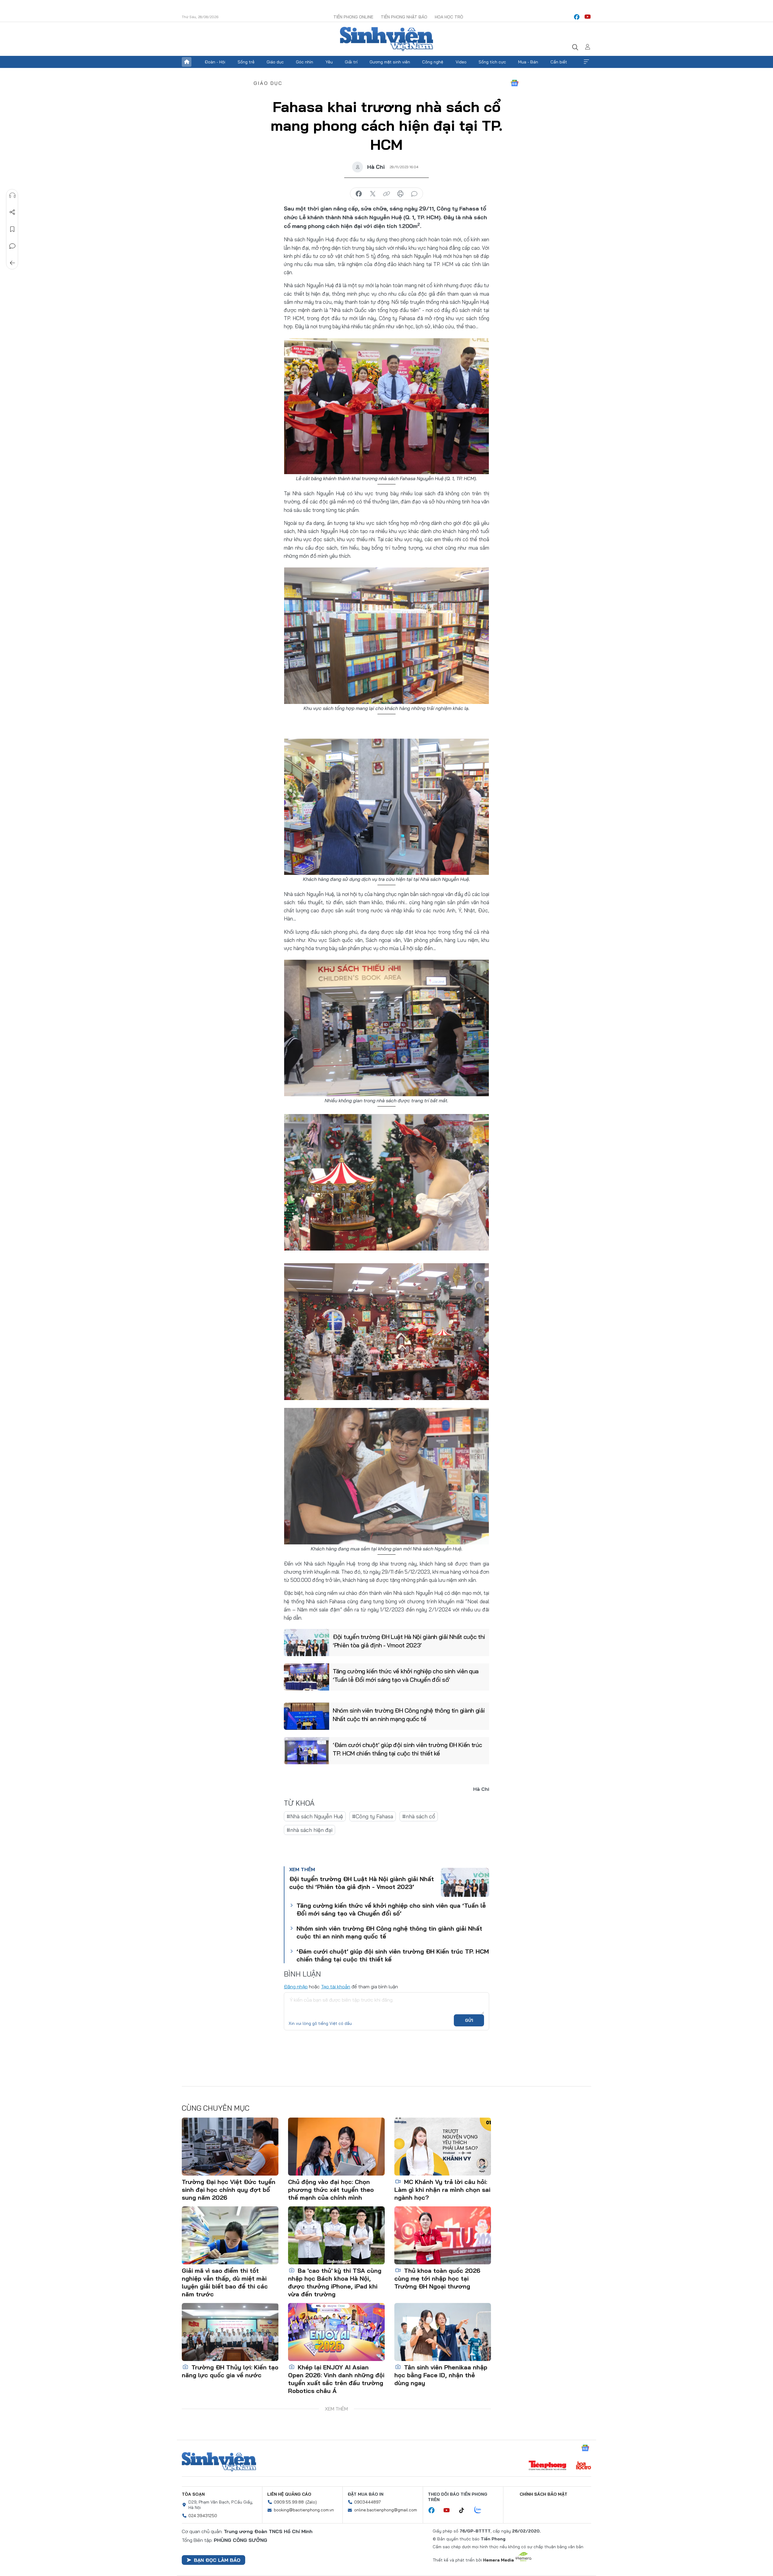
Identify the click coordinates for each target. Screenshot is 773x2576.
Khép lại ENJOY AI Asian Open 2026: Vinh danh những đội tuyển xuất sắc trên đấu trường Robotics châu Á (336, 2379)
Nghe (12, 195)
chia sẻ (359, 194)
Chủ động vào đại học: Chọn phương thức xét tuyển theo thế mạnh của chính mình (331, 2190)
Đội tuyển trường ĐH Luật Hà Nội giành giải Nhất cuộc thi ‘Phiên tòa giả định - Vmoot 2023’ (409, 1641)
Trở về (12, 263)
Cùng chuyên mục (216, 2108)
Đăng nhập (296, 1987)
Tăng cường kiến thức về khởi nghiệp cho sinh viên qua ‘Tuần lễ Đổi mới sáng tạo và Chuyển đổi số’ (406, 1675)
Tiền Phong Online (353, 17)
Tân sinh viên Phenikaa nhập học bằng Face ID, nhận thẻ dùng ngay (441, 2375)
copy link (386, 194)
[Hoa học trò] (584, 2466)
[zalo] (481, 2510)
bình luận (414, 194)
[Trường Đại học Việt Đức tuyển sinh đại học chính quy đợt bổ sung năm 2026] (230, 2147)
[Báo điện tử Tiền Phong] (547, 2466)
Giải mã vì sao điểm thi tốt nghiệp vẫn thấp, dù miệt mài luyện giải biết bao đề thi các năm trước (225, 2282)
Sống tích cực (492, 62)
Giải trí (351, 62)
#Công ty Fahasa (373, 1816)
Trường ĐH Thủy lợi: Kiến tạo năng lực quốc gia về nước (230, 2371)
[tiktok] (465, 2510)
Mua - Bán (528, 62)
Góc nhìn (305, 62)
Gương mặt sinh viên (390, 62)
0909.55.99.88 (289, 2502)
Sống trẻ (246, 62)
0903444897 (367, 2502)
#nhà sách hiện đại (310, 1830)
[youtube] (588, 17)
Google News (515, 83)
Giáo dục (275, 62)
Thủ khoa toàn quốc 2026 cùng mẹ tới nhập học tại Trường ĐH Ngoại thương (437, 2278)
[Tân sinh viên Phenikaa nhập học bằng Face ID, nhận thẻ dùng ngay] (443, 2332)
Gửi (469, 2020)
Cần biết (559, 62)
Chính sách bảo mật (544, 2494)
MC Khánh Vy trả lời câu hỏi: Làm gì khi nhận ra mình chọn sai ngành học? (442, 2190)
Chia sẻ (12, 212)
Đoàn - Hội (215, 62)
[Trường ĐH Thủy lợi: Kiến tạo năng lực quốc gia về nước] (230, 2332)
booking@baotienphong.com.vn (304, 2510)
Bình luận (12, 246)
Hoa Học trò (449, 17)
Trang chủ (187, 62)
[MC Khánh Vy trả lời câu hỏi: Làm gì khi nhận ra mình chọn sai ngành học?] (443, 2147)
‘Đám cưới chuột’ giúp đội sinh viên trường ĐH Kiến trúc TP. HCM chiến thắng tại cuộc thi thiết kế (407, 1749)
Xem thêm (586, 62)
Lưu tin (12, 229)
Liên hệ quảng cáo (289, 2494)
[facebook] (577, 17)
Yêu (329, 62)
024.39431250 (203, 2516)
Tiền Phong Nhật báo (404, 17)
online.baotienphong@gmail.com (386, 2510)
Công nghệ (433, 62)
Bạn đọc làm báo (217, 2560)
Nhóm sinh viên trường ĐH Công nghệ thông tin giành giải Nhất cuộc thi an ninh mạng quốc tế (409, 1715)
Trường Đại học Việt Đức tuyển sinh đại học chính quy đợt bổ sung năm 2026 (229, 2190)
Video (461, 62)
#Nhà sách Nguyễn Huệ (315, 1816)
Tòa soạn (193, 2494)
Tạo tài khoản (336, 1987)
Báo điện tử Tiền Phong (386, 39)
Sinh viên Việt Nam (219, 2462)
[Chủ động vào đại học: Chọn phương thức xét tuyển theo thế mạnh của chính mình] (336, 2147)
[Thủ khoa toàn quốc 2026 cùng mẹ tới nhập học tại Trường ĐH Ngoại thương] (443, 2235)
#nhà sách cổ (419, 1816)
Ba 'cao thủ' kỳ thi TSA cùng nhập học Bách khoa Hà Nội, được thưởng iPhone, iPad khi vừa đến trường (335, 2282)
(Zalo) (311, 2502)
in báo (400, 194)
